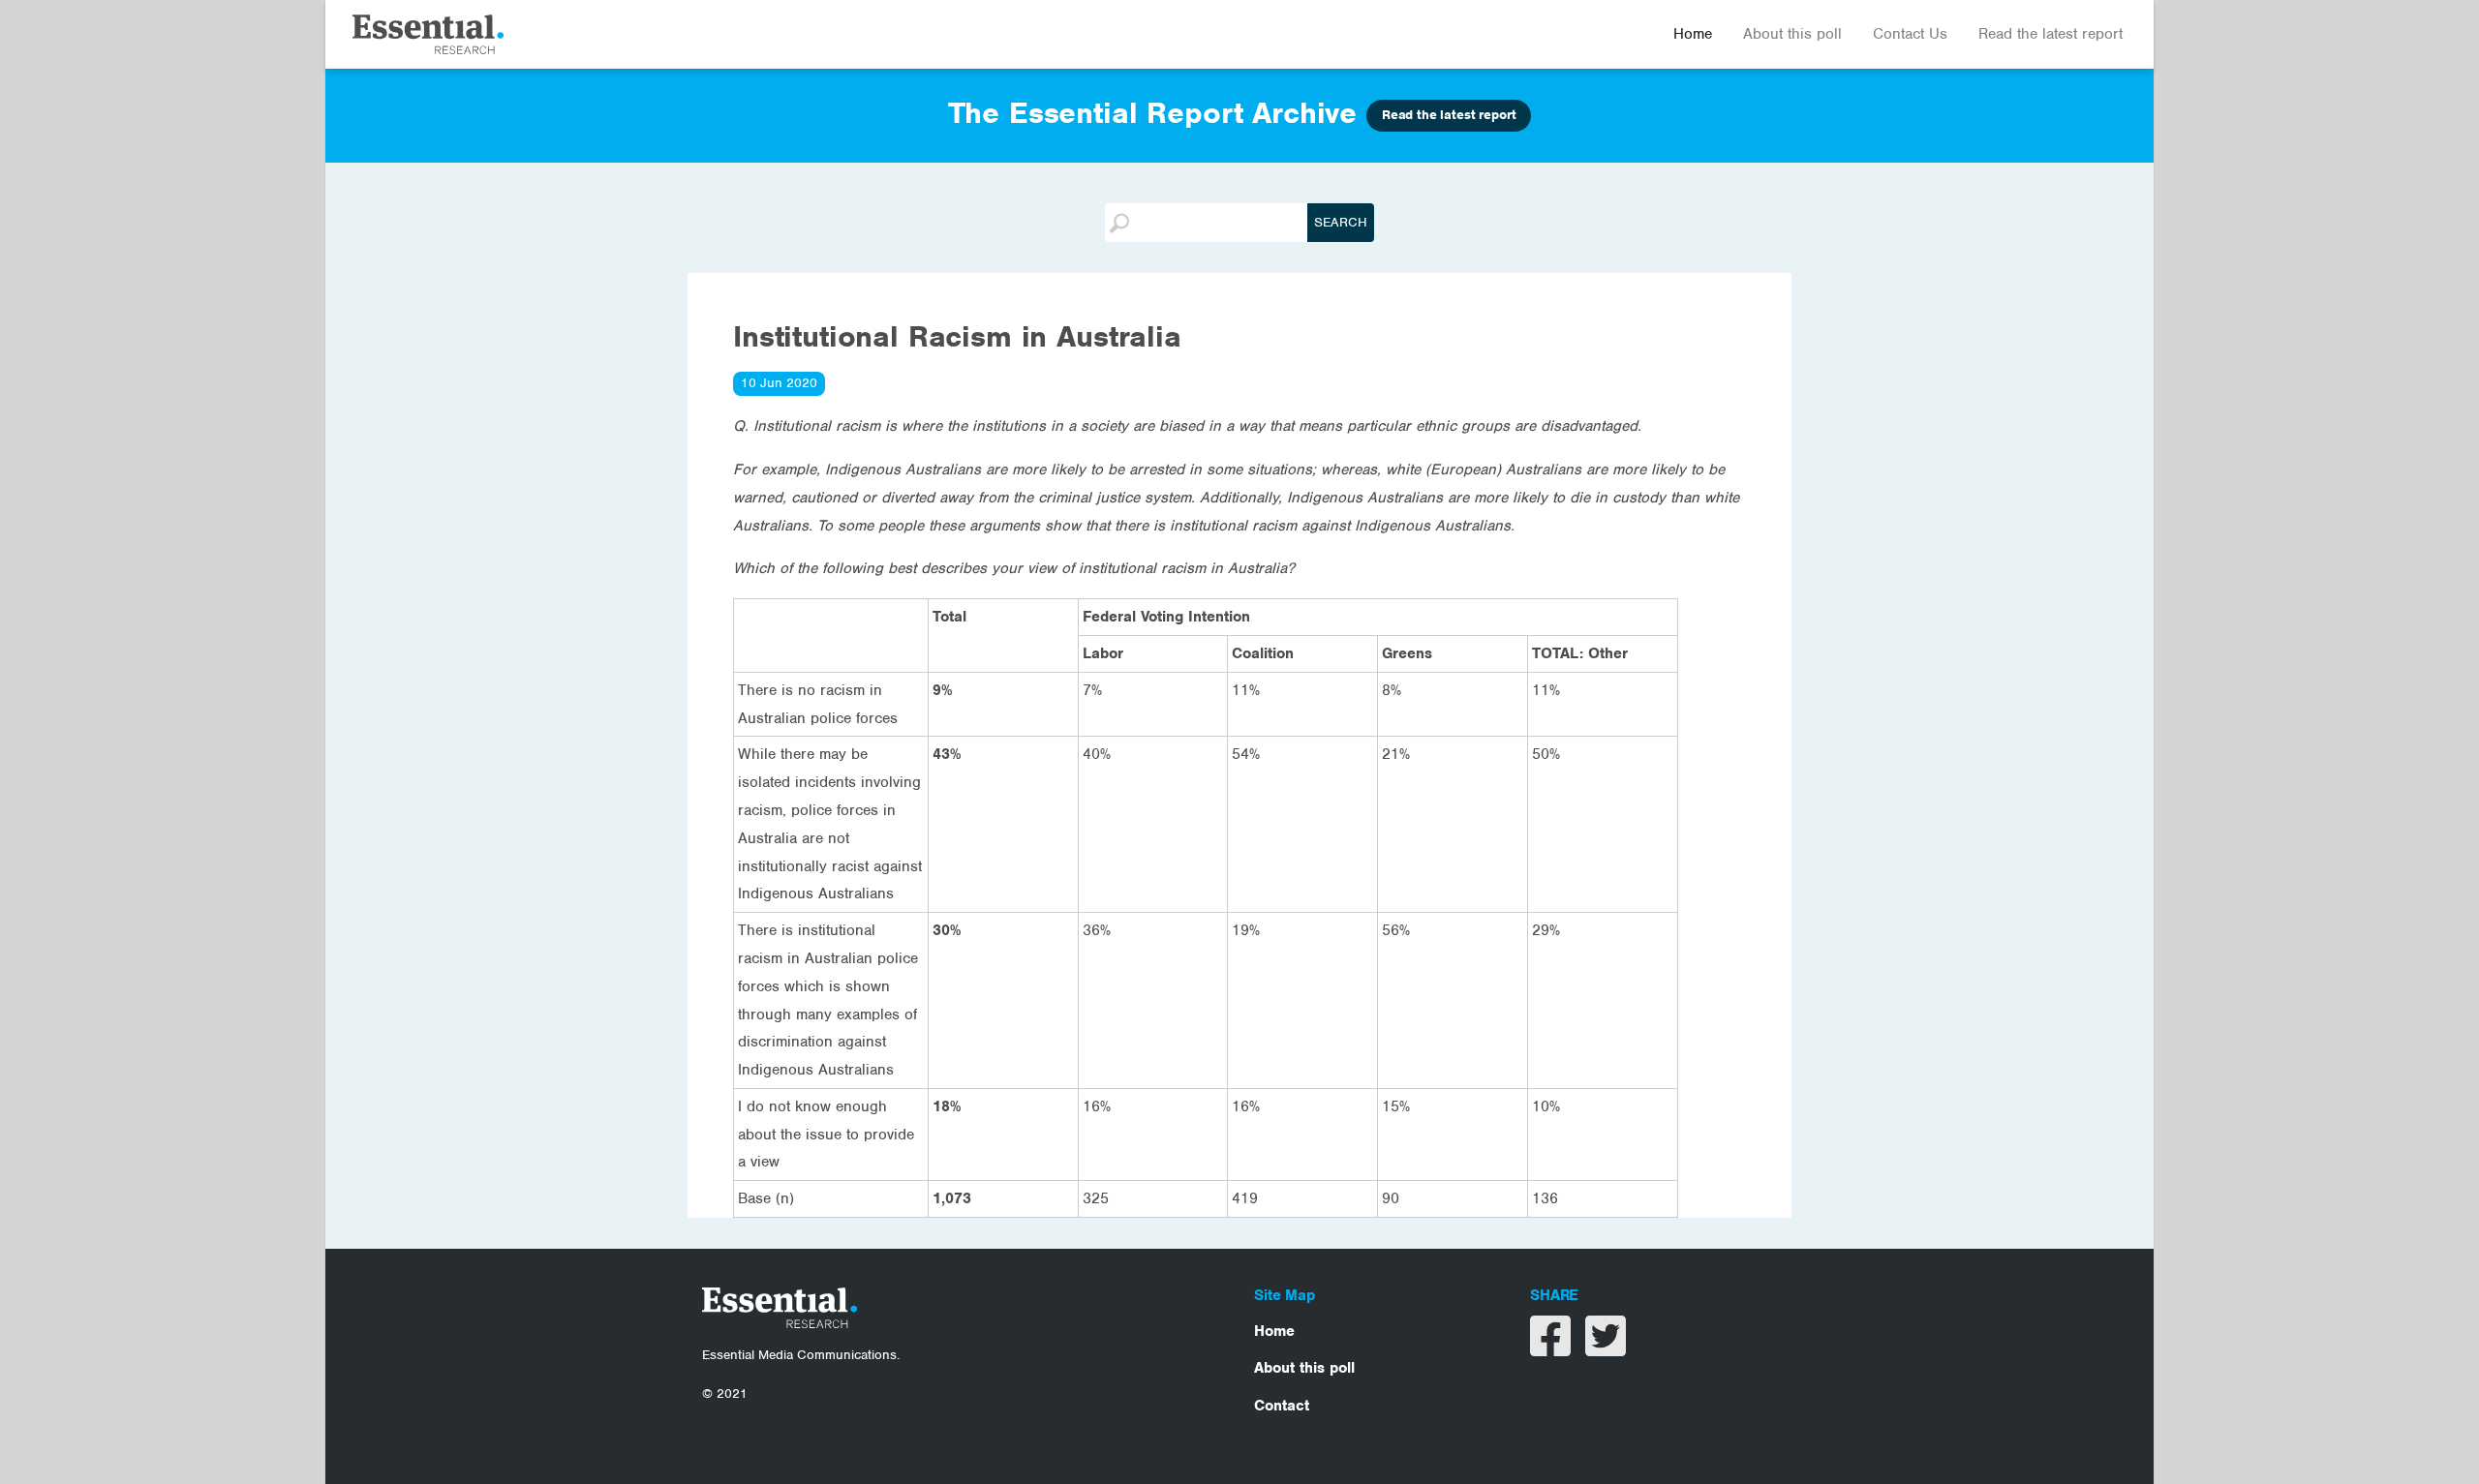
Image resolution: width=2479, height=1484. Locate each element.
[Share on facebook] (1553, 1348)
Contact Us (1910, 34)
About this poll (1792, 34)
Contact (1282, 1406)
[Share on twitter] (1606, 1348)
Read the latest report (2051, 34)
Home (1693, 34)
